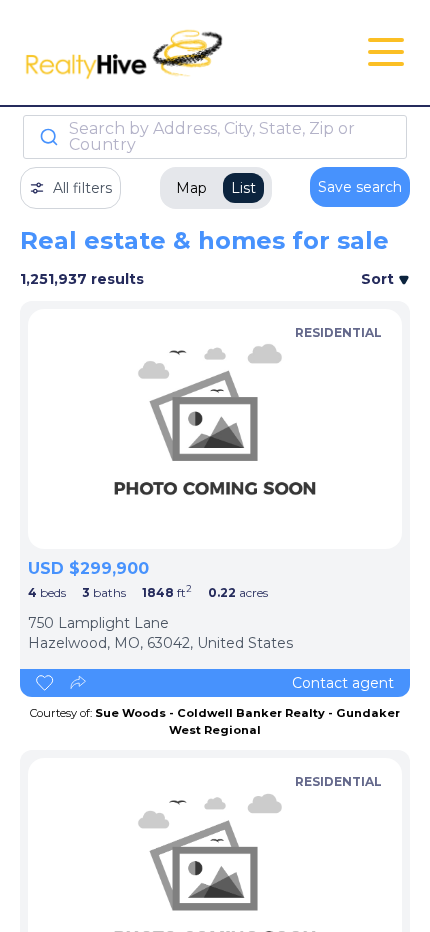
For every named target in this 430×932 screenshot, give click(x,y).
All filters (82, 188)
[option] (215, 429)
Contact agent (343, 683)
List (243, 188)
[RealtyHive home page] (150, 52)
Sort (379, 279)
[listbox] (215, 429)
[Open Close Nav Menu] (386, 52)
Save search (360, 187)
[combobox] (215, 137)
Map (191, 188)
